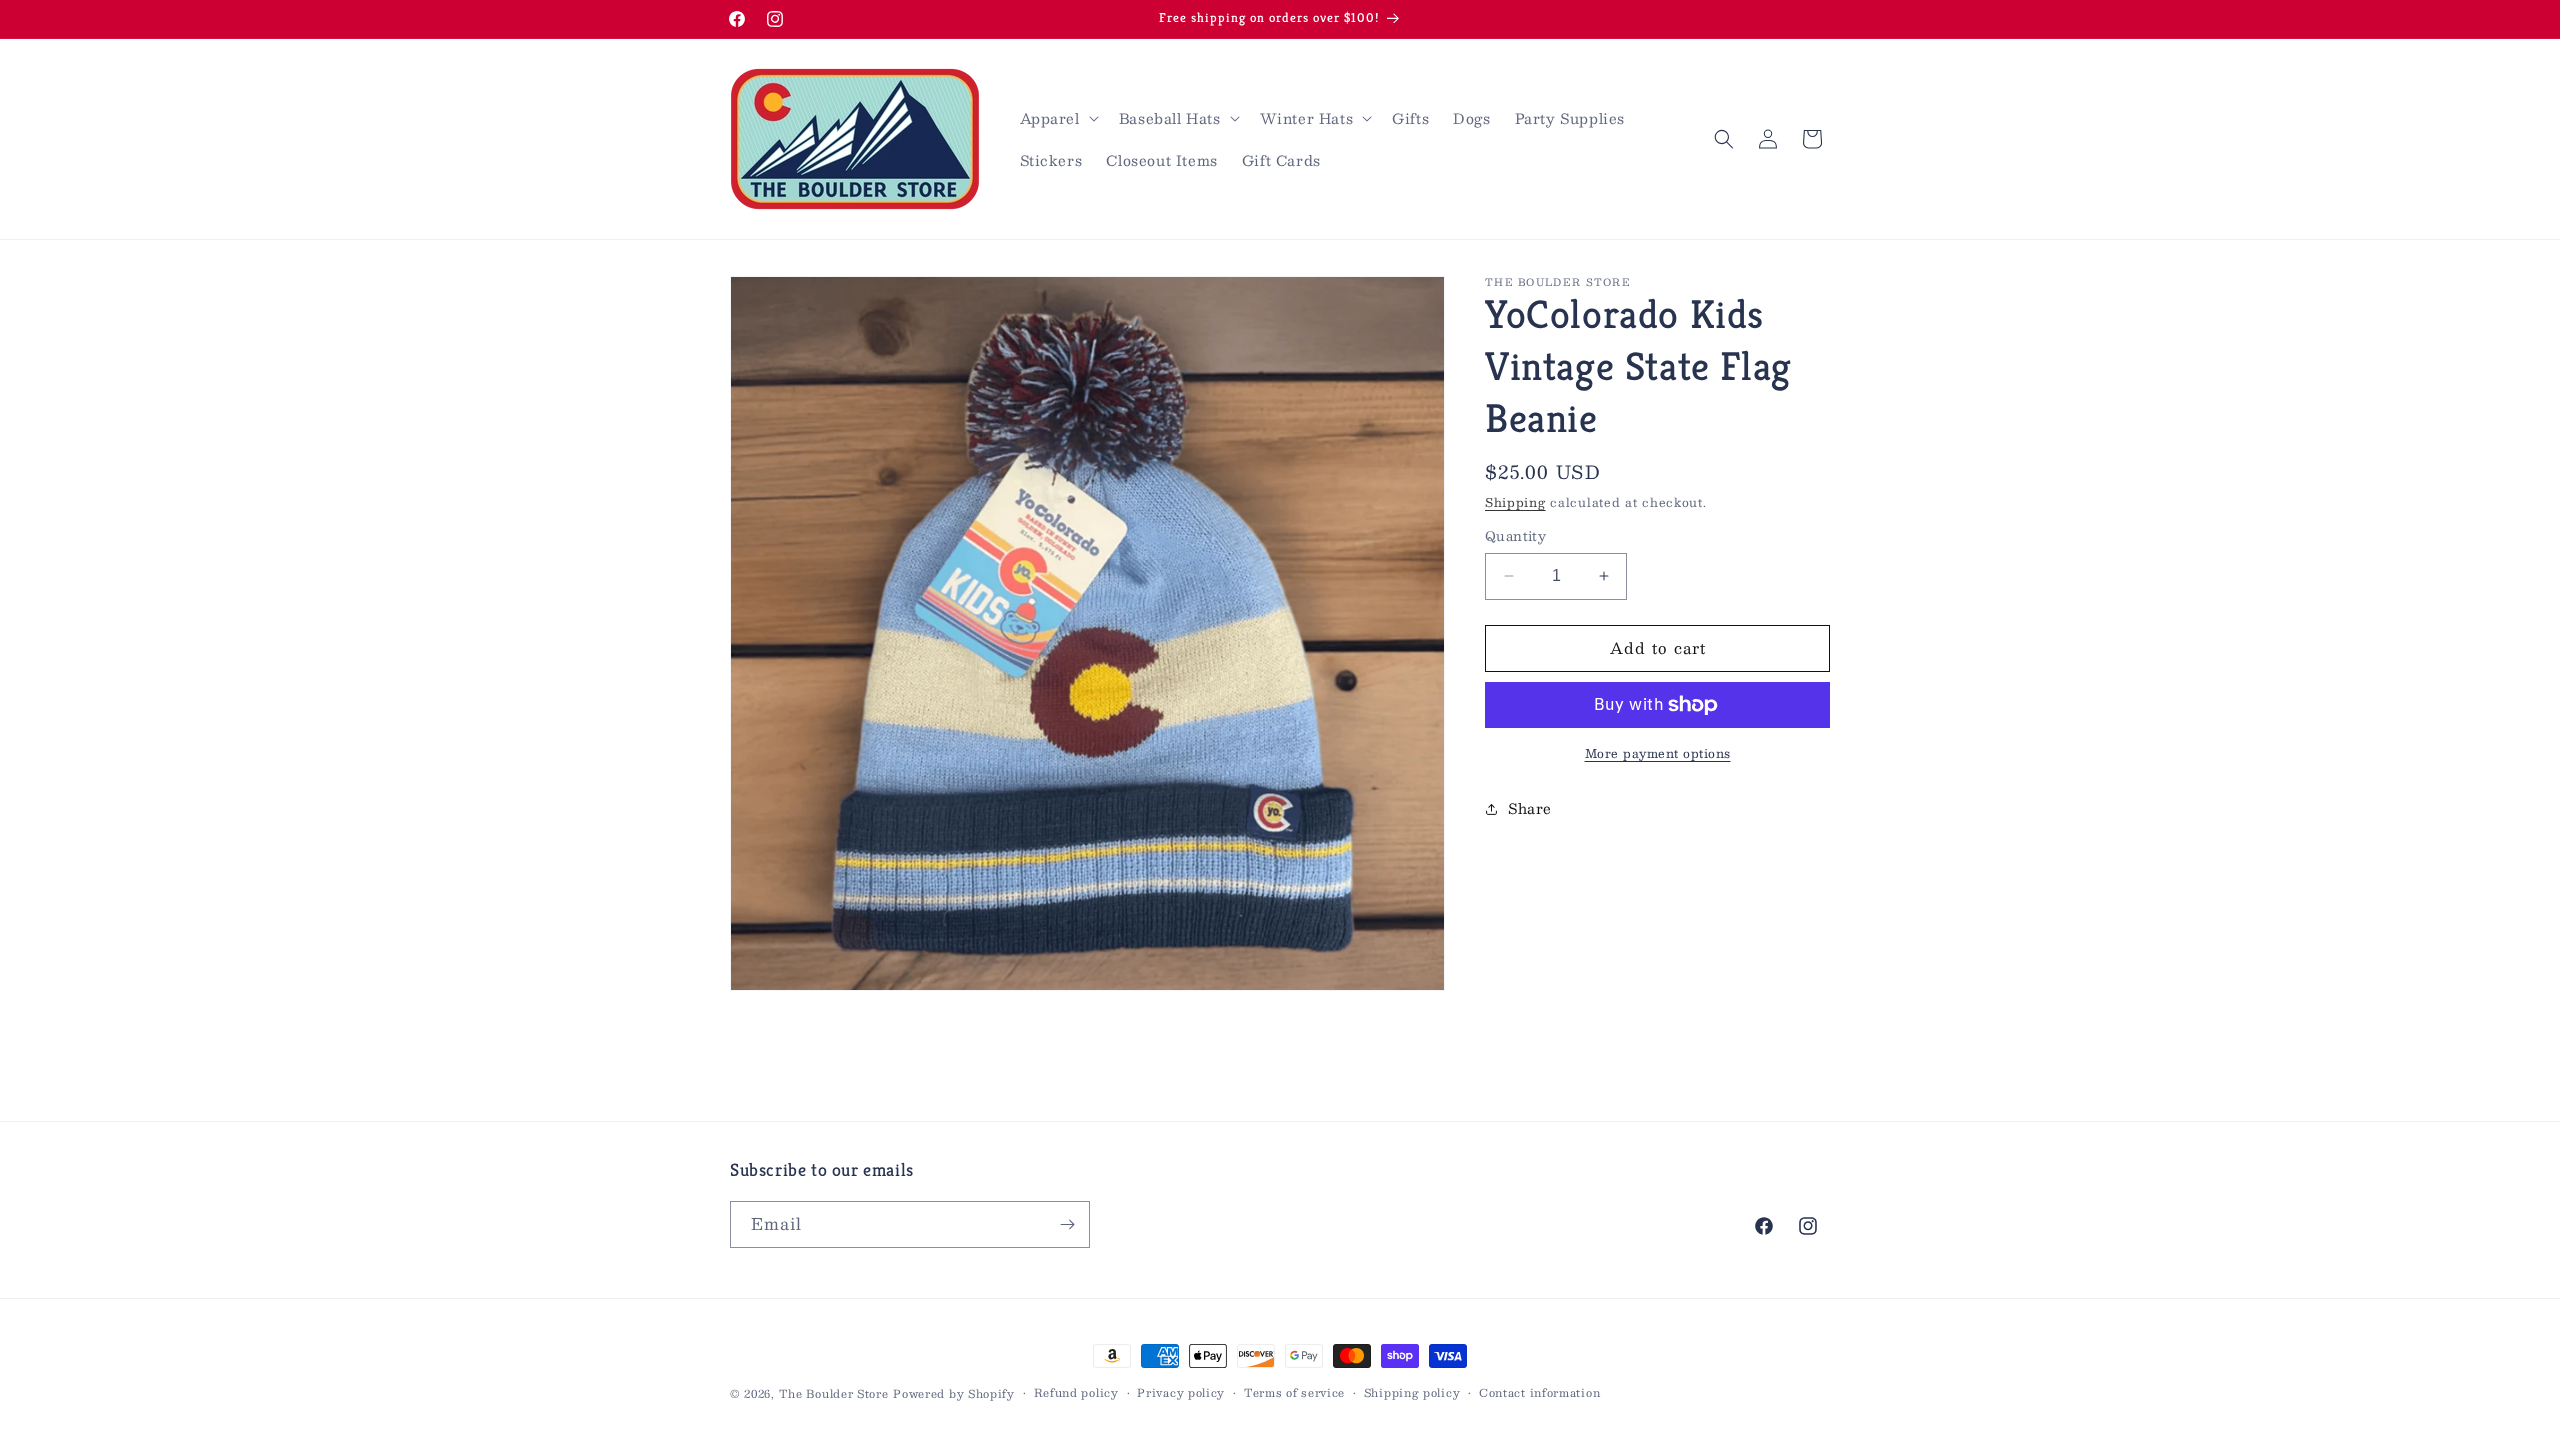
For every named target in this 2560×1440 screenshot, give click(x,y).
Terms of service (1294, 1393)
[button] (1057, 118)
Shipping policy (1412, 1393)
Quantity (1515, 537)
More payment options (1658, 753)
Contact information (1539, 1393)
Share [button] (1530, 808)
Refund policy (1076, 1393)
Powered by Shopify (954, 1393)
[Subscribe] (1067, 1224)
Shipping (1515, 502)
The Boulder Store (834, 1393)
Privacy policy (1181, 1393)
